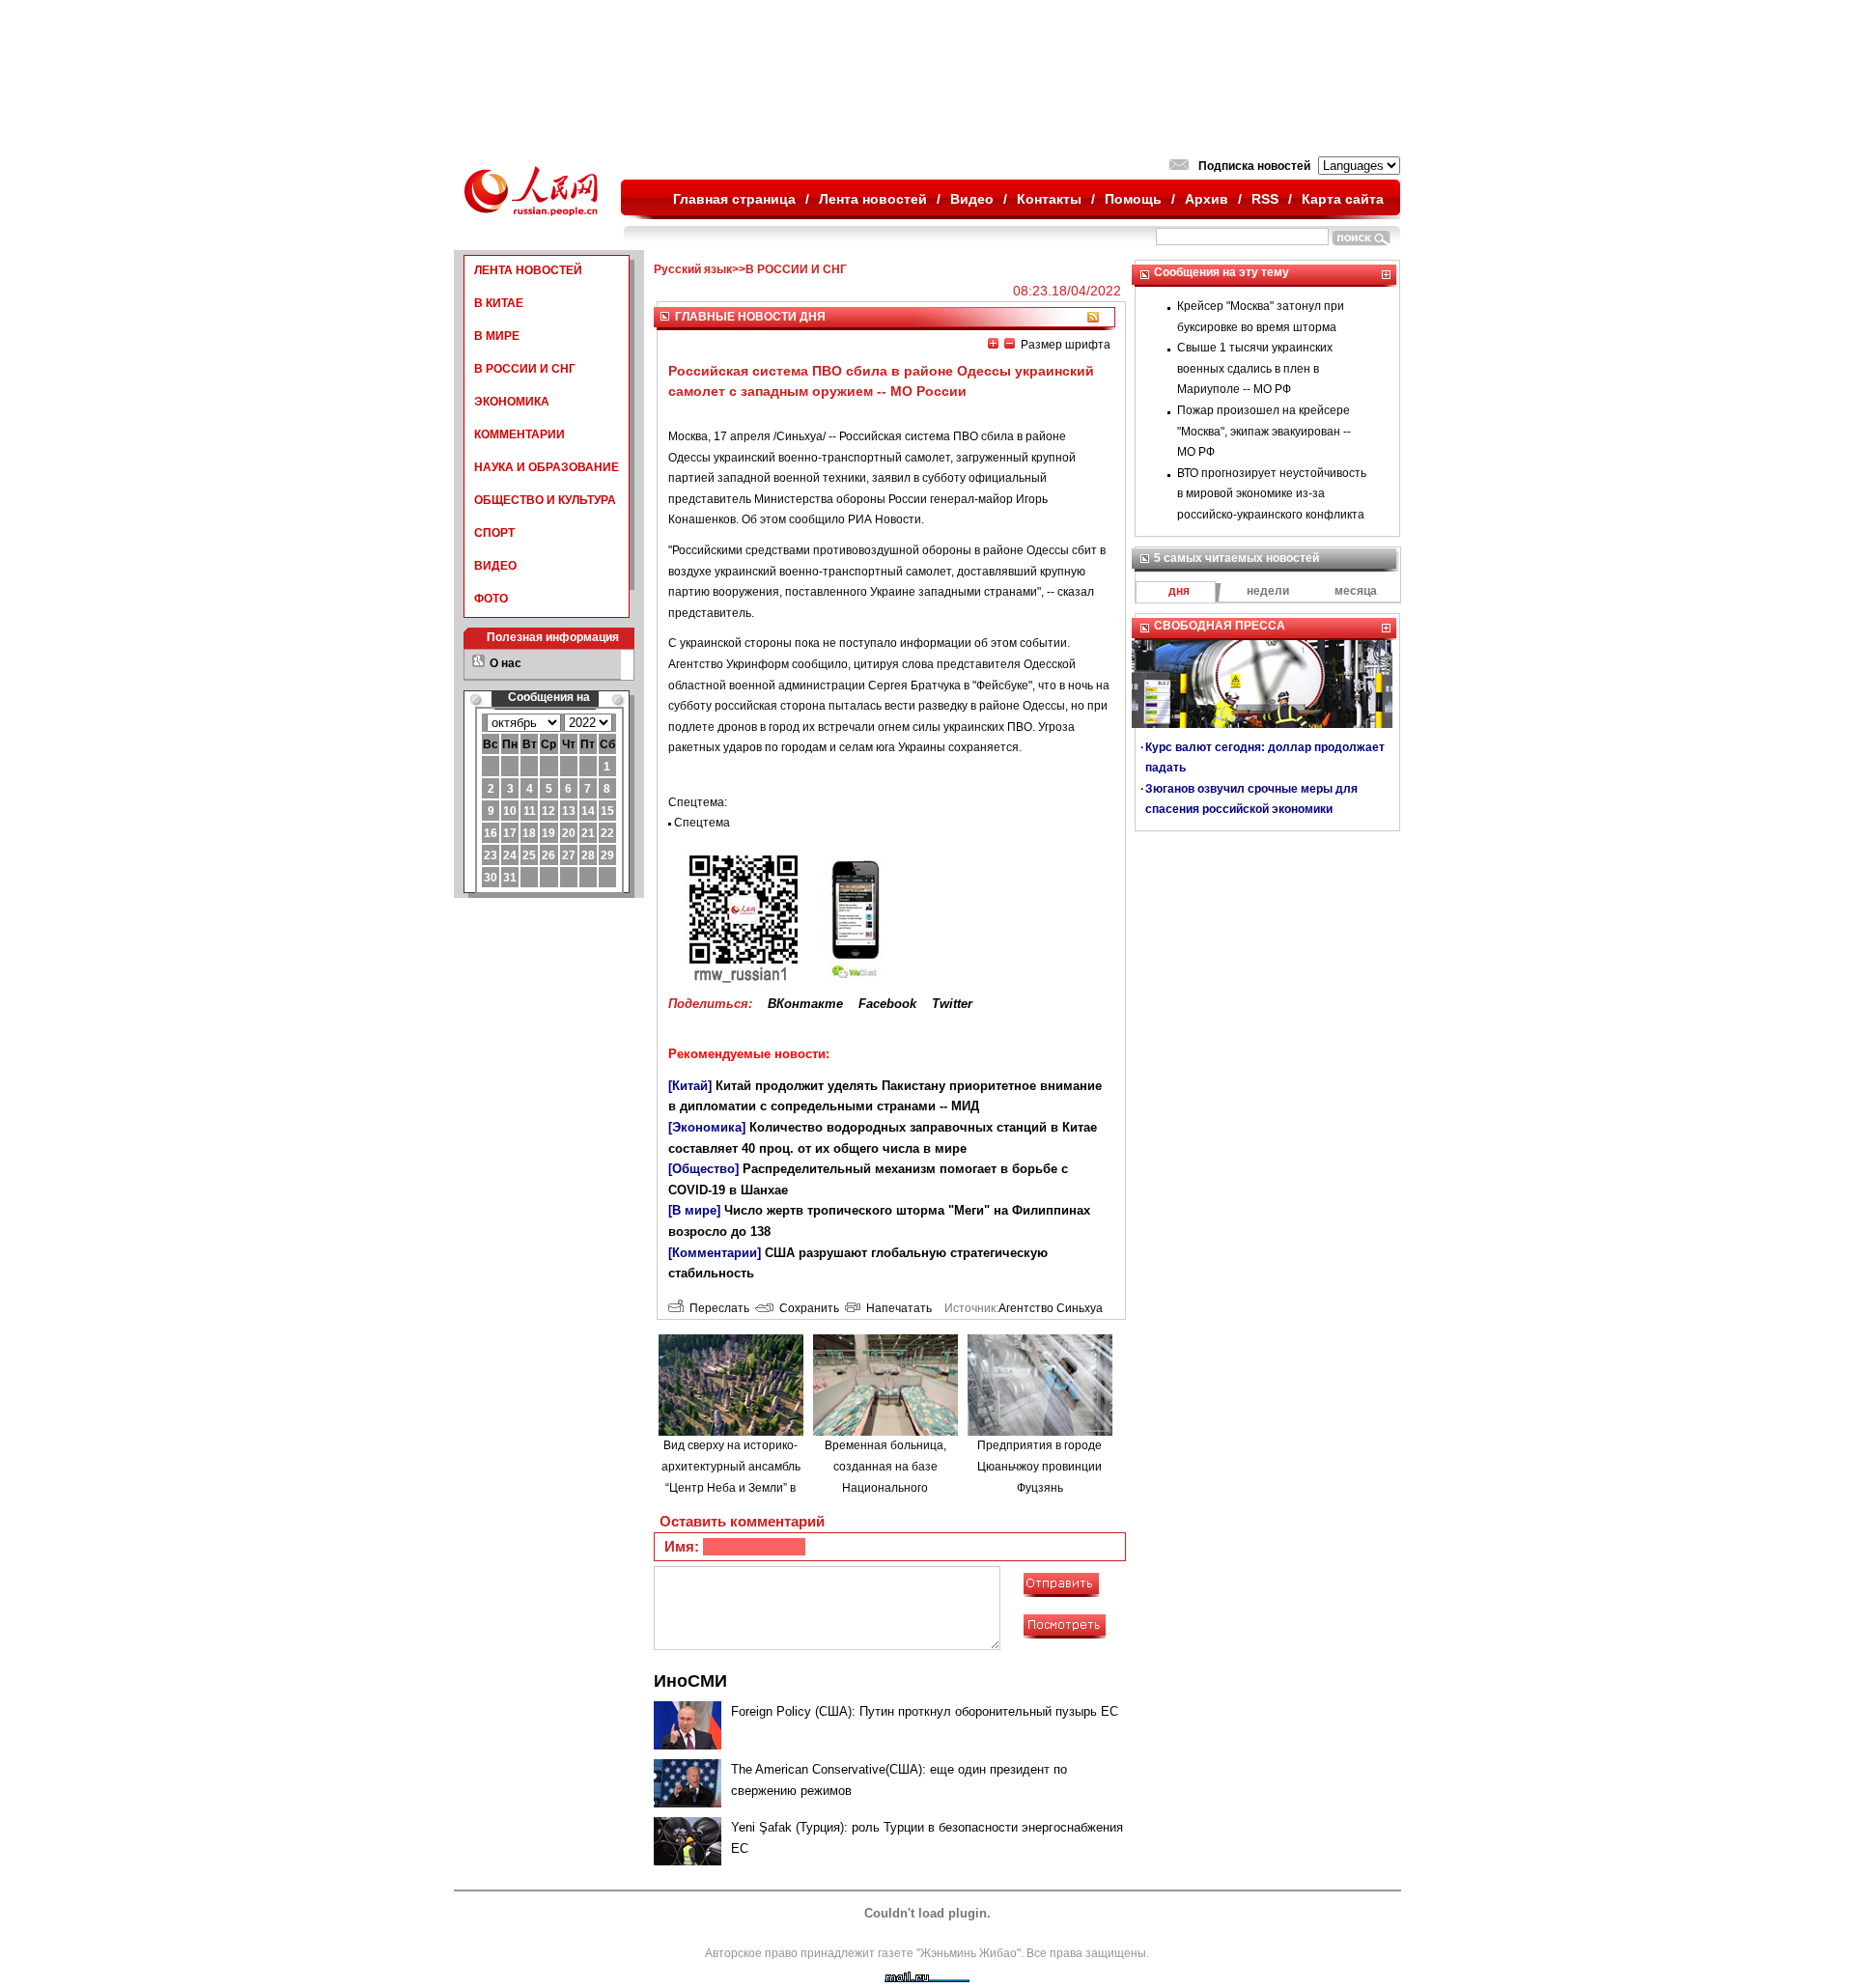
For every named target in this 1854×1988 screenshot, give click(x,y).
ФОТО (491, 599)
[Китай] (690, 1086)
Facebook (887, 1004)
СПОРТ (494, 533)
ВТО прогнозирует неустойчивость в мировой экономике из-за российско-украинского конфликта (1272, 494)
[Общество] (703, 1169)
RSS (1265, 199)
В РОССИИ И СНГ (525, 369)
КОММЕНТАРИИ (520, 434)
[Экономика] (707, 1127)
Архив (1207, 199)
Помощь (1133, 199)
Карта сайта (1343, 199)
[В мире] (694, 1210)
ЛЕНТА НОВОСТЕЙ (528, 270)
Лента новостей (873, 199)
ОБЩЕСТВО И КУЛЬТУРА (545, 500)
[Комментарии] (715, 1253)
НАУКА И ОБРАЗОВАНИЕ (547, 467)
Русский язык (693, 269)
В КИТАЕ (499, 303)
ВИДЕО (495, 566)
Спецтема (702, 823)
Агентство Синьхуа (1051, 1308)
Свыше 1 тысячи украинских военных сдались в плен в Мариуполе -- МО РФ (1255, 368)
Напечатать (896, 1308)
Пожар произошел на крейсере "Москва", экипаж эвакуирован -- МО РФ (1264, 431)
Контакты (1049, 199)
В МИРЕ (497, 336)
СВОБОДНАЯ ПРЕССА (1220, 626)
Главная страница (734, 199)
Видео (972, 199)
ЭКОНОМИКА (512, 402)
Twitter (952, 1004)
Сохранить (806, 1308)
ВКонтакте (805, 1004)
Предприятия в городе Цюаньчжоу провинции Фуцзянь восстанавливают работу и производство (1039, 1487)
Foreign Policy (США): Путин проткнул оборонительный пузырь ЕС (925, 1711)
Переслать (716, 1308)
